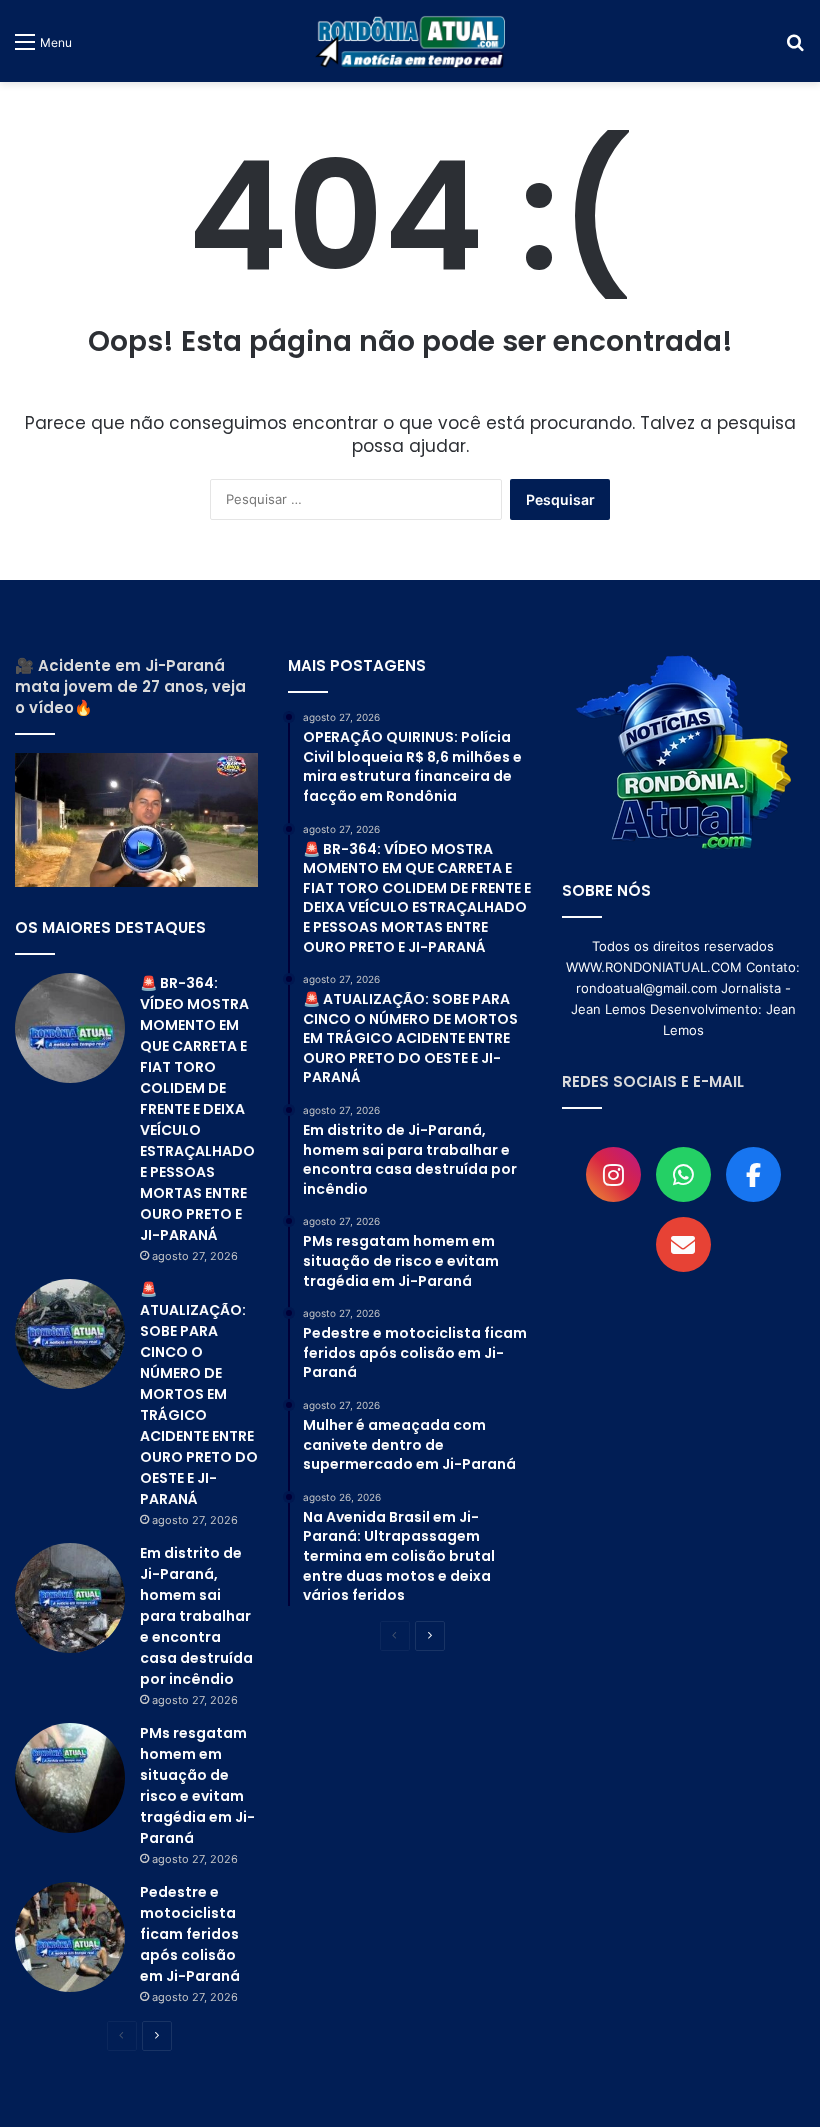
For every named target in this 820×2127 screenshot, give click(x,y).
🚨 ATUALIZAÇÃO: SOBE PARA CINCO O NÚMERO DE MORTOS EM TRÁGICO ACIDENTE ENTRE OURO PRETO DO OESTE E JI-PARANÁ (199, 1394)
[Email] (683, 1244)
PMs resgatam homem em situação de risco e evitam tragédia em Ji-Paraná (197, 1785)
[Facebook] (753, 1174)
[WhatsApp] (683, 1174)
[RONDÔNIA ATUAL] (410, 41)
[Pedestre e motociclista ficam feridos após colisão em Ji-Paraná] (70, 1937)
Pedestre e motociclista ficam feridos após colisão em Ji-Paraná (190, 1934)
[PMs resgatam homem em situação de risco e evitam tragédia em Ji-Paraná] (70, 1778)
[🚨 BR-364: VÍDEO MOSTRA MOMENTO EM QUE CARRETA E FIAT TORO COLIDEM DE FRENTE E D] (70, 1028)
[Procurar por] (795, 48)
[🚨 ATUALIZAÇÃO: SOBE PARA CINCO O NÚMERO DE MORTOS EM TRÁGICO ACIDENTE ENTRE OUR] (70, 1334)
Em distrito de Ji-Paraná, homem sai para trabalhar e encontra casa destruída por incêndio (196, 1616)
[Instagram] (613, 1174)
